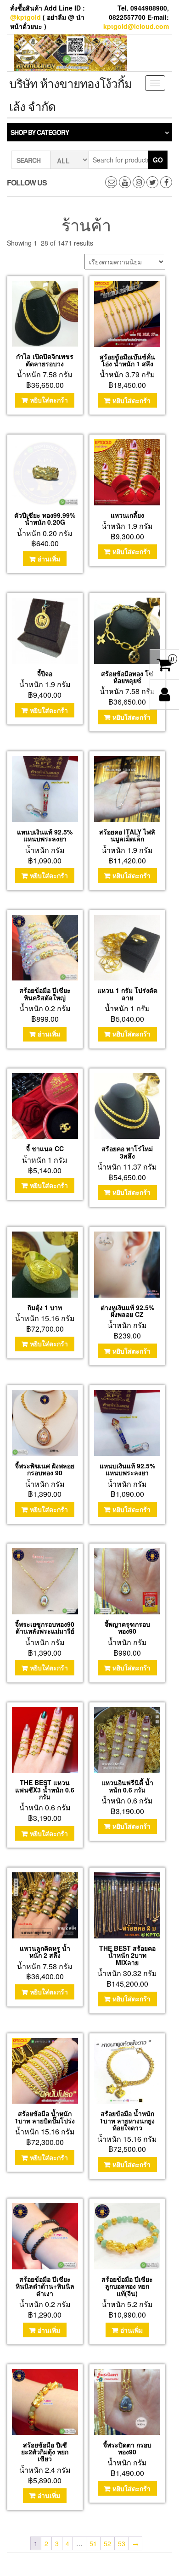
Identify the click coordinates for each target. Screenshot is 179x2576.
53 (122, 2543)
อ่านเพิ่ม (49, 559)
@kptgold (25, 17)
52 (107, 2543)
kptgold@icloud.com (136, 26)
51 (93, 2543)
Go (158, 160)
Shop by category (40, 132)
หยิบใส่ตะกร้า (49, 400)
